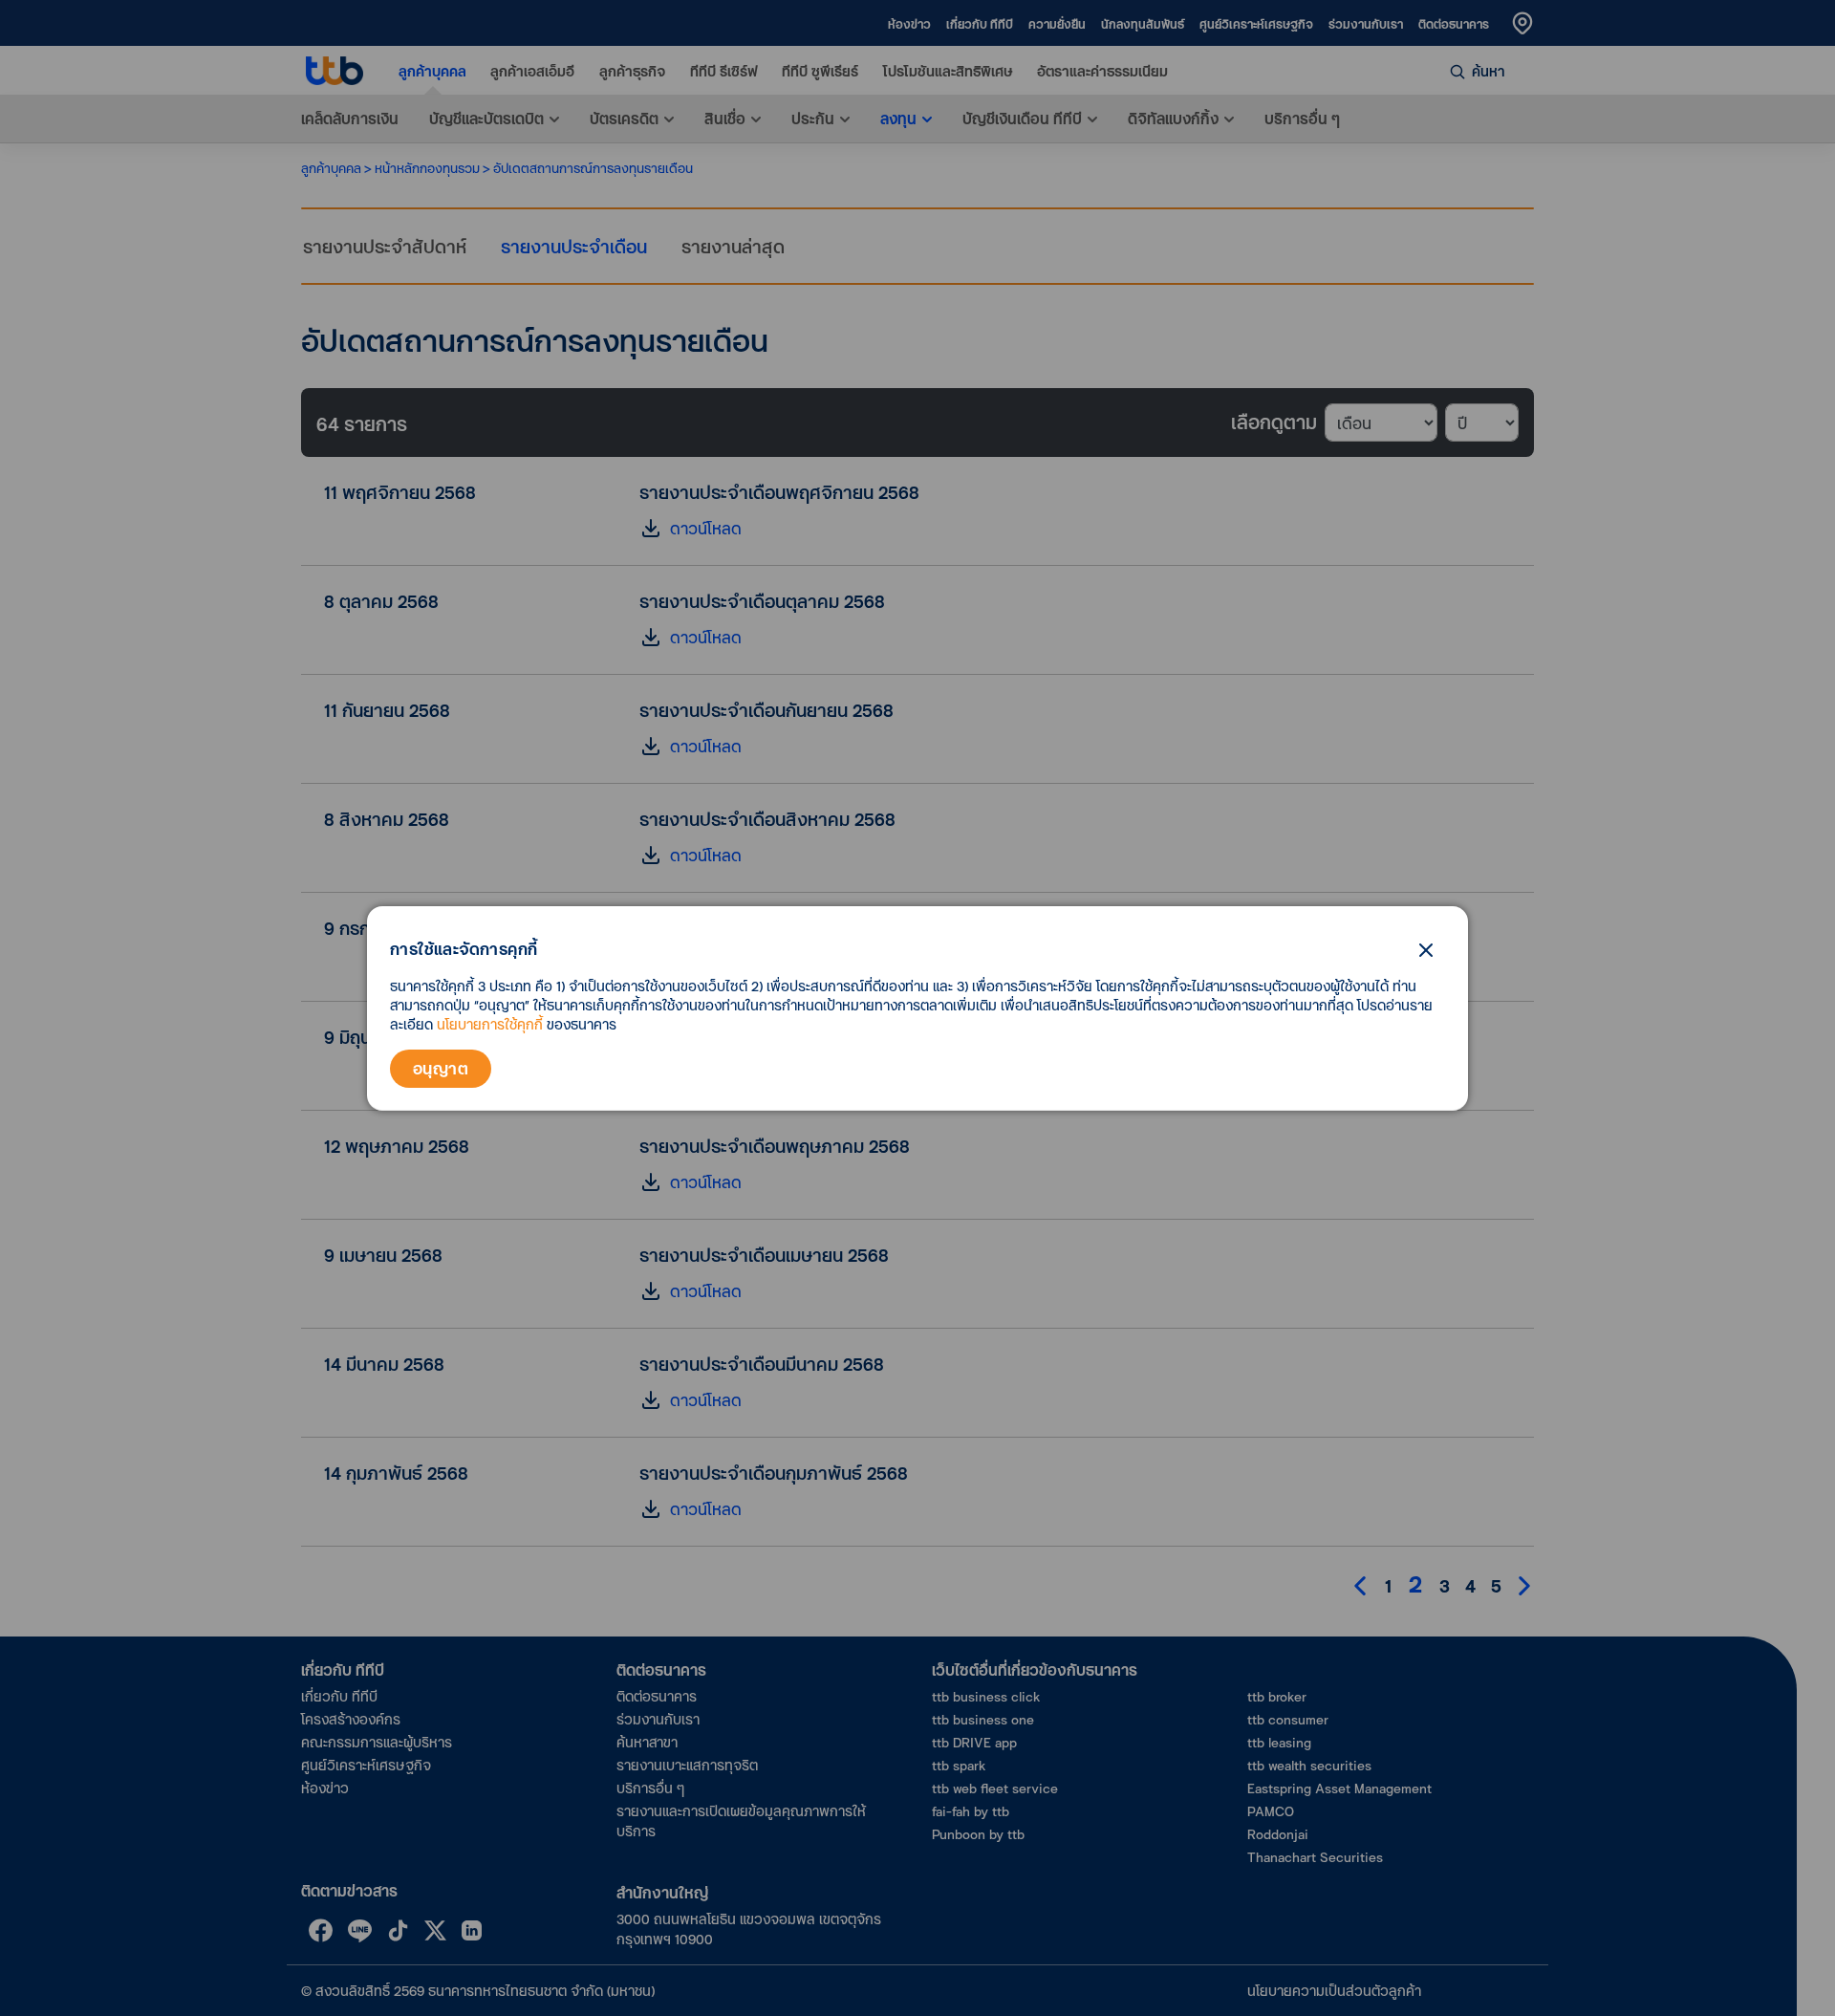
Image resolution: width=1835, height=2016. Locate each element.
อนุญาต (441, 1068)
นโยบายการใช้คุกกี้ (490, 1024)
